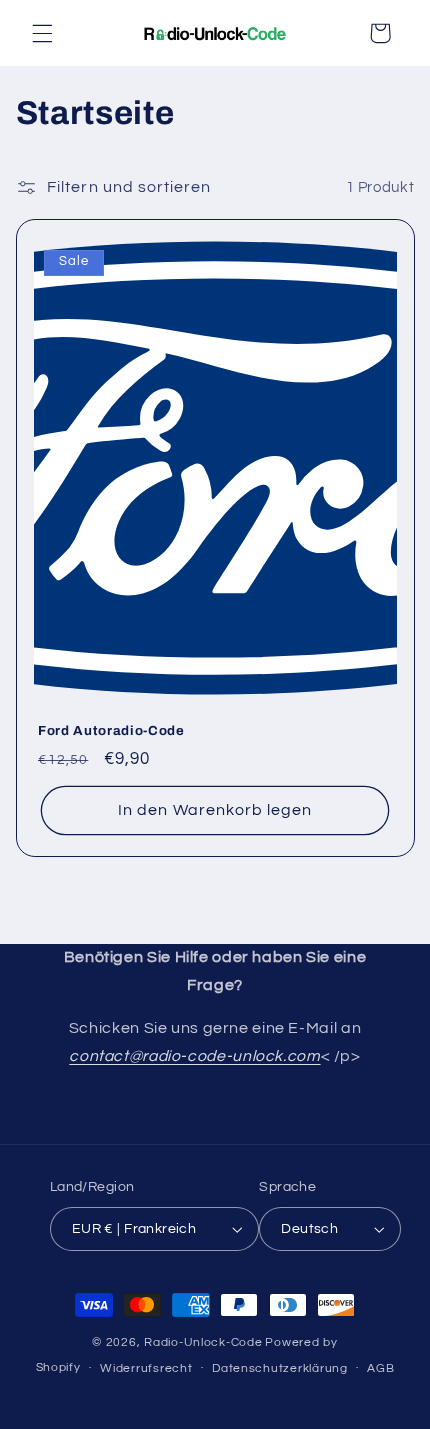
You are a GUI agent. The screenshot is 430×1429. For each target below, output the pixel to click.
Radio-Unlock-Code (203, 1342)
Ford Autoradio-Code (111, 730)
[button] (42, 33)
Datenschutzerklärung (280, 1368)
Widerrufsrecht (146, 1368)
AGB (380, 1368)
